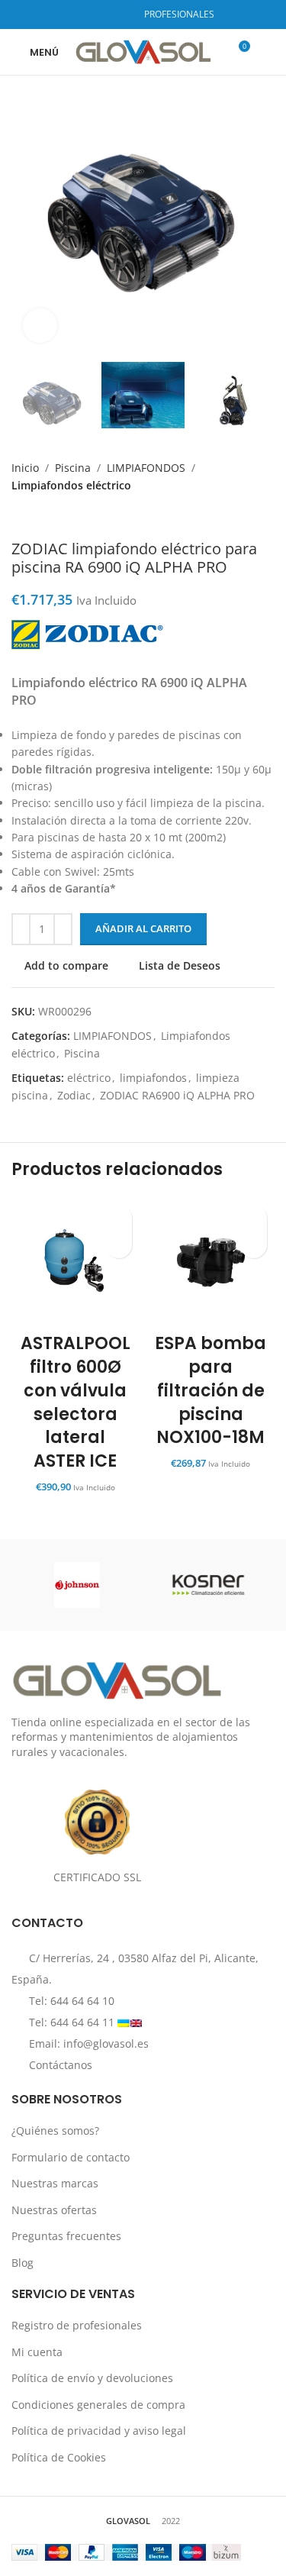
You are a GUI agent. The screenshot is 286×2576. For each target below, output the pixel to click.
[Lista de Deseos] (119, 1218)
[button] (119, 1245)
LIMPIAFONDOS (146, 468)
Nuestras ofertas (54, 2210)
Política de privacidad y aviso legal (99, 2431)
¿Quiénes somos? (55, 2131)
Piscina (73, 468)
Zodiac (74, 1095)
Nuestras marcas (55, 2184)
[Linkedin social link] (119, 15)
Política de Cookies (59, 2457)
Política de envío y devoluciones (92, 2379)
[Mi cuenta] (268, 52)
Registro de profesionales (77, 2325)
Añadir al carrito (143, 928)
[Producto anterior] (19, 517)
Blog (22, 2263)
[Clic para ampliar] (40, 326)
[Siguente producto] (50, 517)
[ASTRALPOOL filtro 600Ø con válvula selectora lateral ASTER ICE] (76, 1261)
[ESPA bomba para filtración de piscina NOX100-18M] (211, 1261)
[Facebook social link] (81, 15)
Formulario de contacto (71, 2157)
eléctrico (89, 1078)
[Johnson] (77, 1585)
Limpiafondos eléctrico (71, 485)
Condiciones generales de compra (98, 2405)
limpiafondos (153, 1078)
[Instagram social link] (100, 15)
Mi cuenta (37, 2352)
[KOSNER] (209, 1585)
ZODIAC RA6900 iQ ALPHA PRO (177, 1095)
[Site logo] (143, 51)
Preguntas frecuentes (66, 2237)
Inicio (25, 468)
